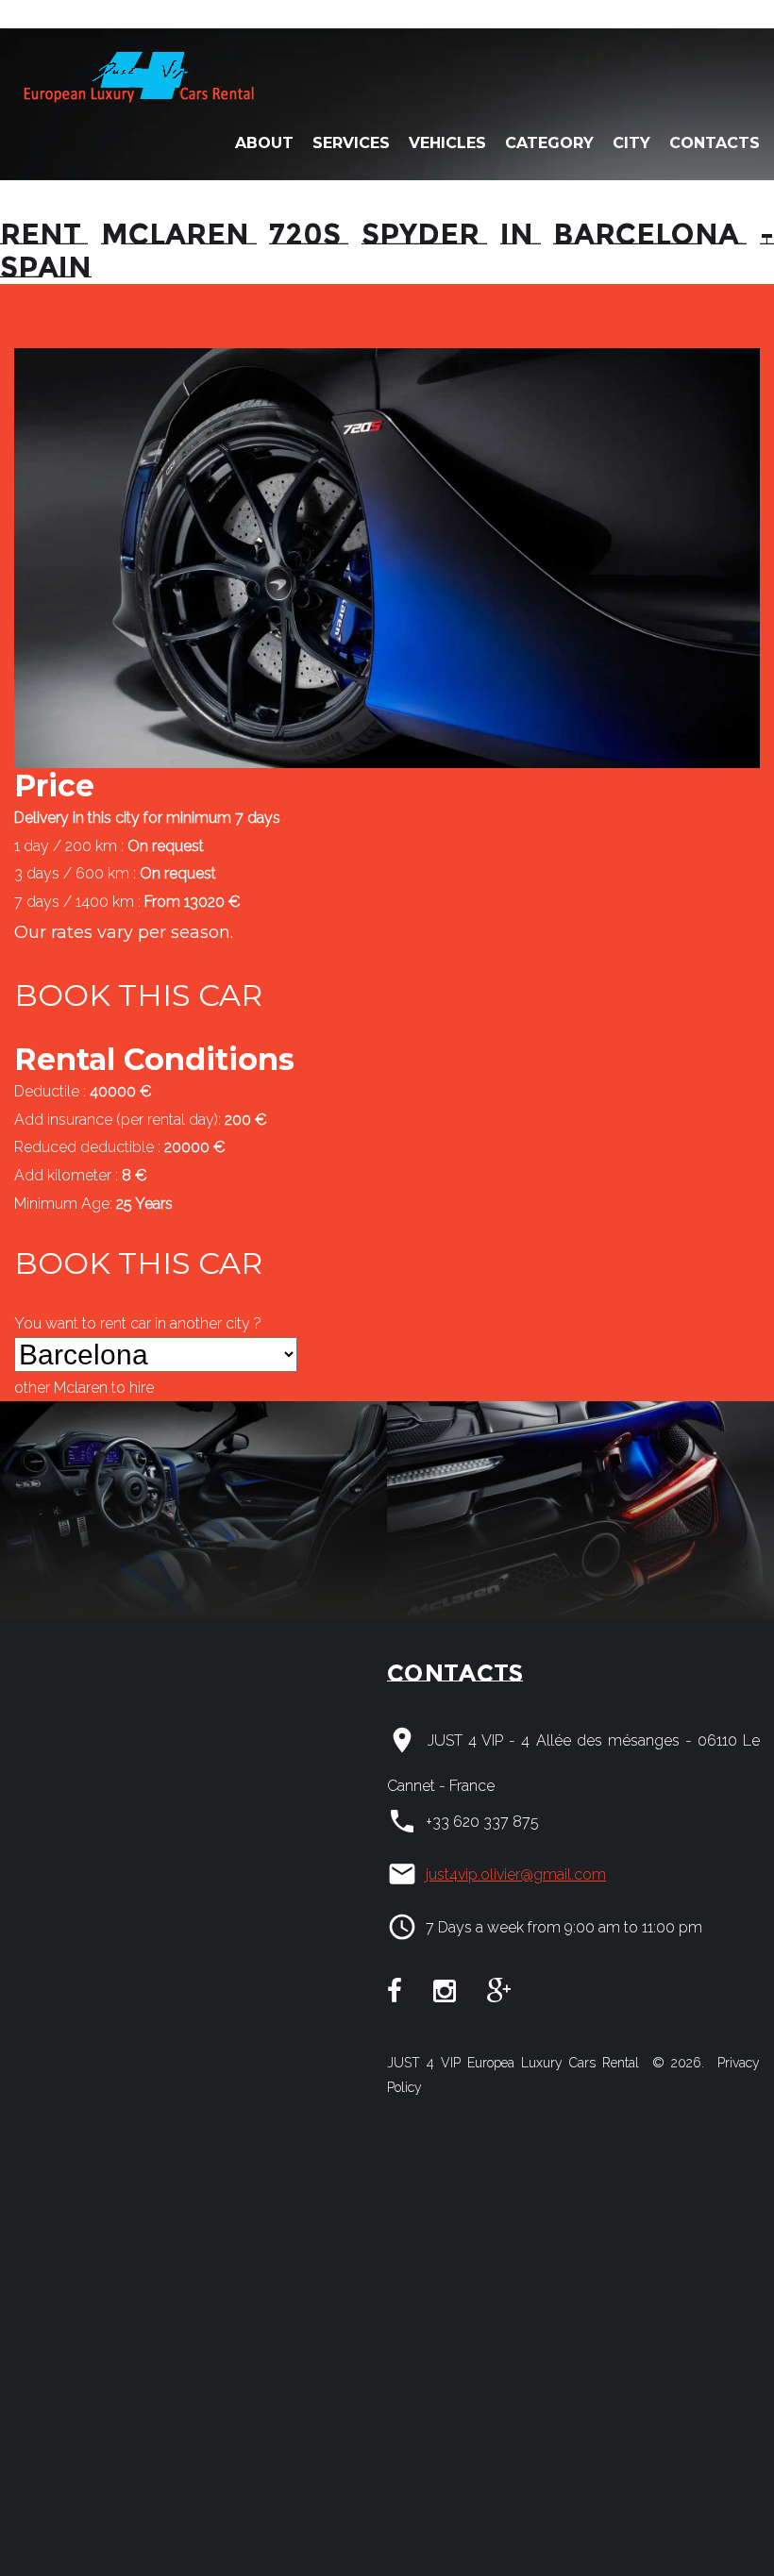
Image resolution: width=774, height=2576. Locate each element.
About (264, 143)
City (631, 143)
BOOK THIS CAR (138, 995)
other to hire (84, 1388)
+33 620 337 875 (482, 1822)
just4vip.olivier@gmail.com (516, 1874)
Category (549, 143)
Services (351, 143)
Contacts (715, 143)
